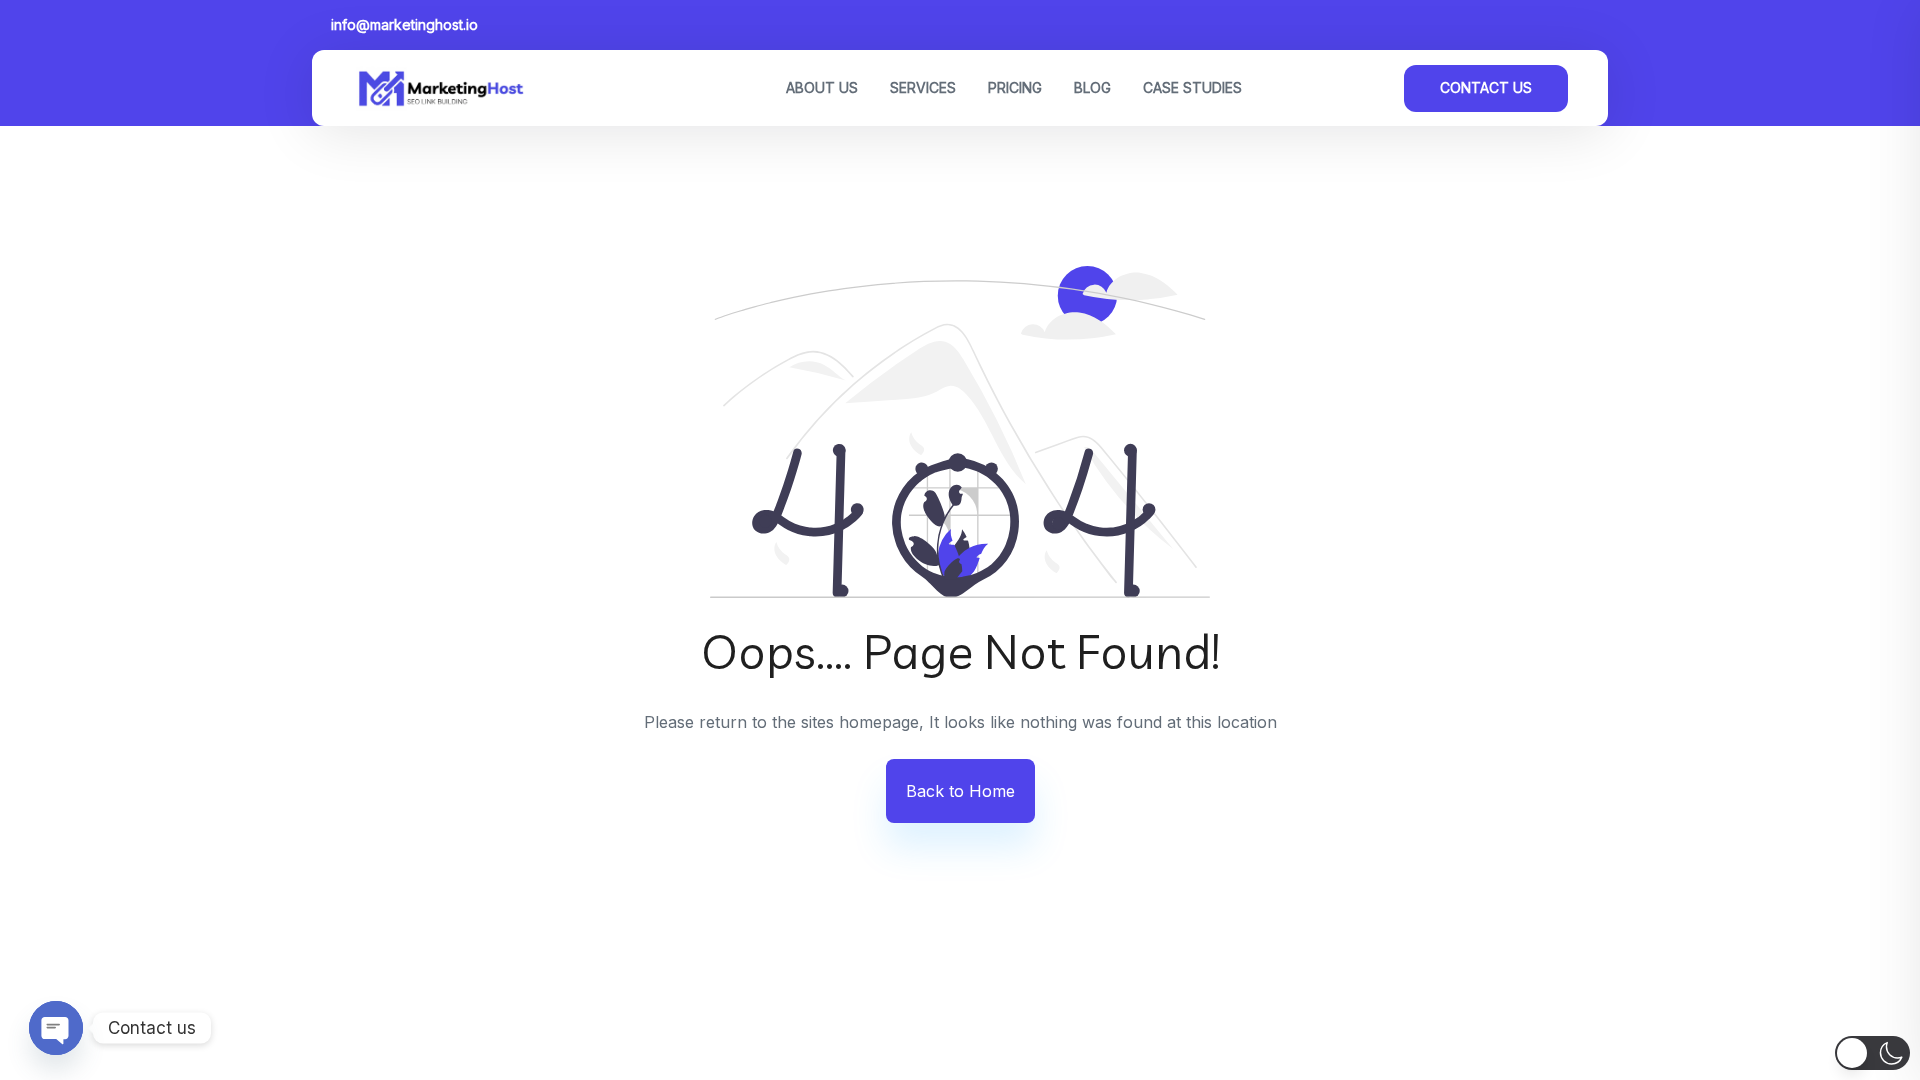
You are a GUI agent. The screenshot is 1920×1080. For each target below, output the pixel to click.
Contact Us (1486, 87)
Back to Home (960, 791)
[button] (1872, 1053)
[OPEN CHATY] (56, 1028)
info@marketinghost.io (404, 24)
